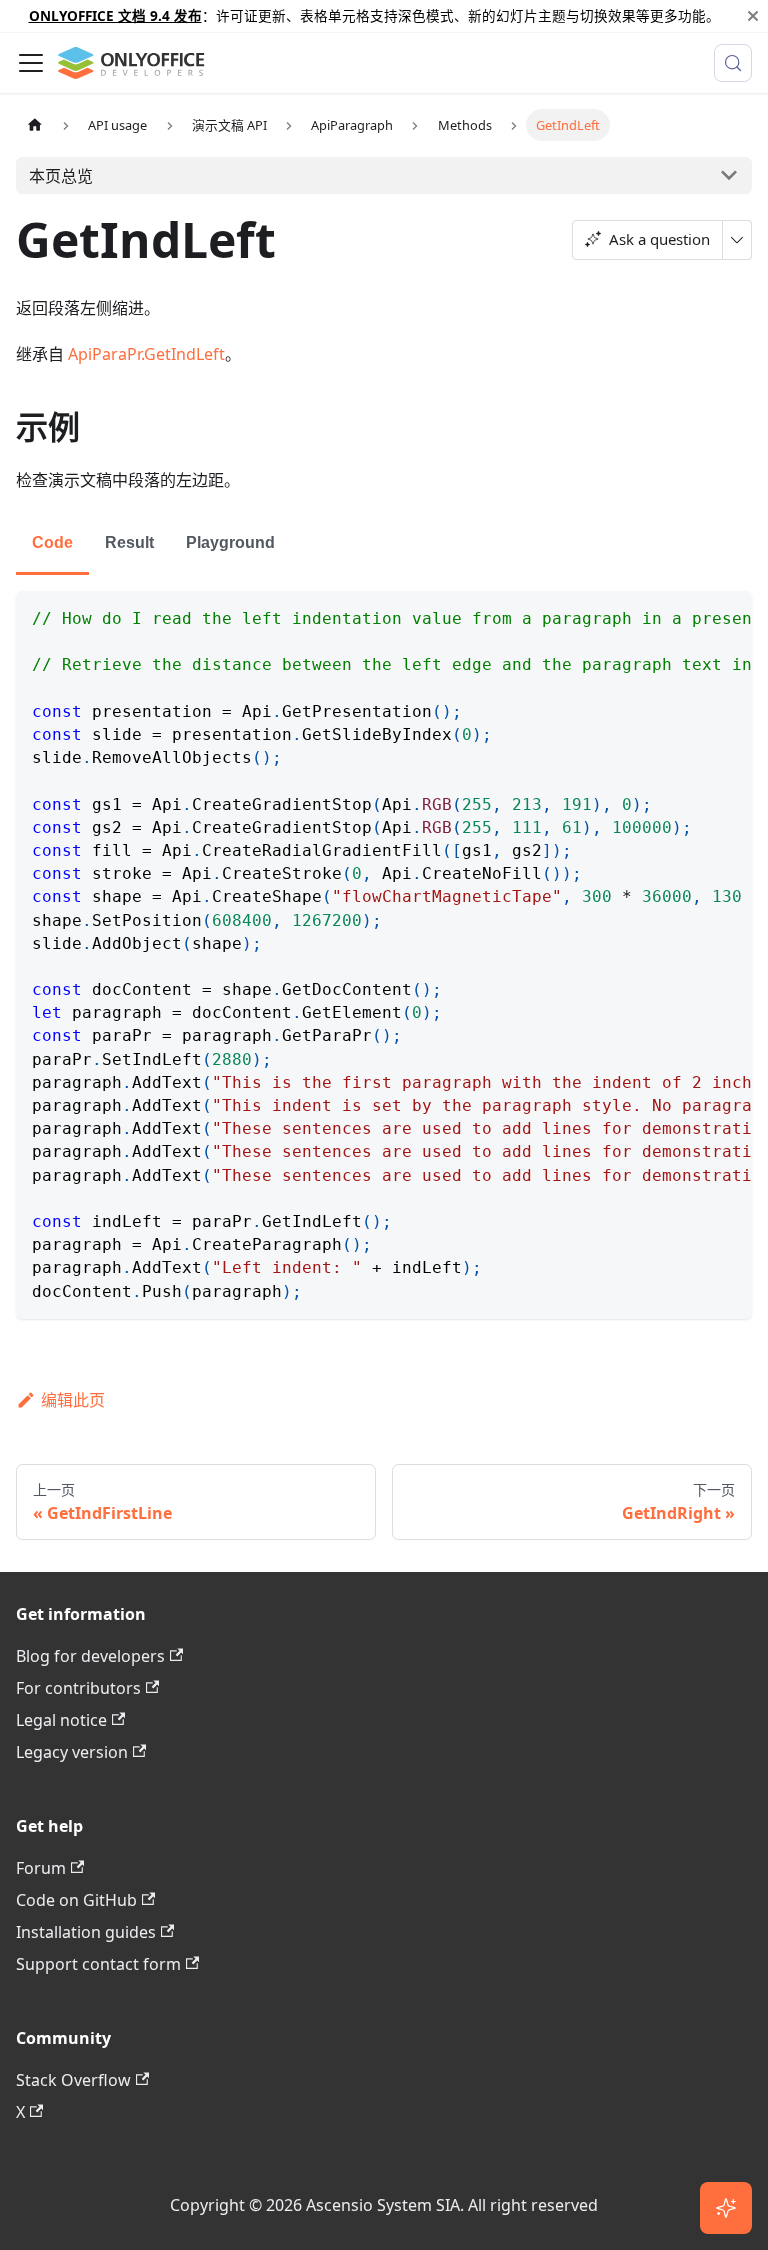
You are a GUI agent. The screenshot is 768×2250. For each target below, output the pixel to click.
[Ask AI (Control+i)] (726, 2208)
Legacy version (72, 1752)
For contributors (78, 1688)
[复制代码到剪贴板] (727, 616)
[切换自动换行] (691, 616)
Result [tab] (129, 542)
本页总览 (61, 176)
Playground (230, 542)
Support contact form (98, 1964)
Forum (41, 1868)
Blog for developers (90, 1656)
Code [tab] (52, 542)
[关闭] (753, 16)
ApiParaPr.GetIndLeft (146, 354)
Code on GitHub (76, 1900)
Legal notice (61, 1720)
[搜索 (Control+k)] (733, 63)
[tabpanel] (384, 955)
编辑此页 (73, 1400)
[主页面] (35, 124)
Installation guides (86, 1932)
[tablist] (384, 544)
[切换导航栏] (31, 63)
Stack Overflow (73, 2080)
